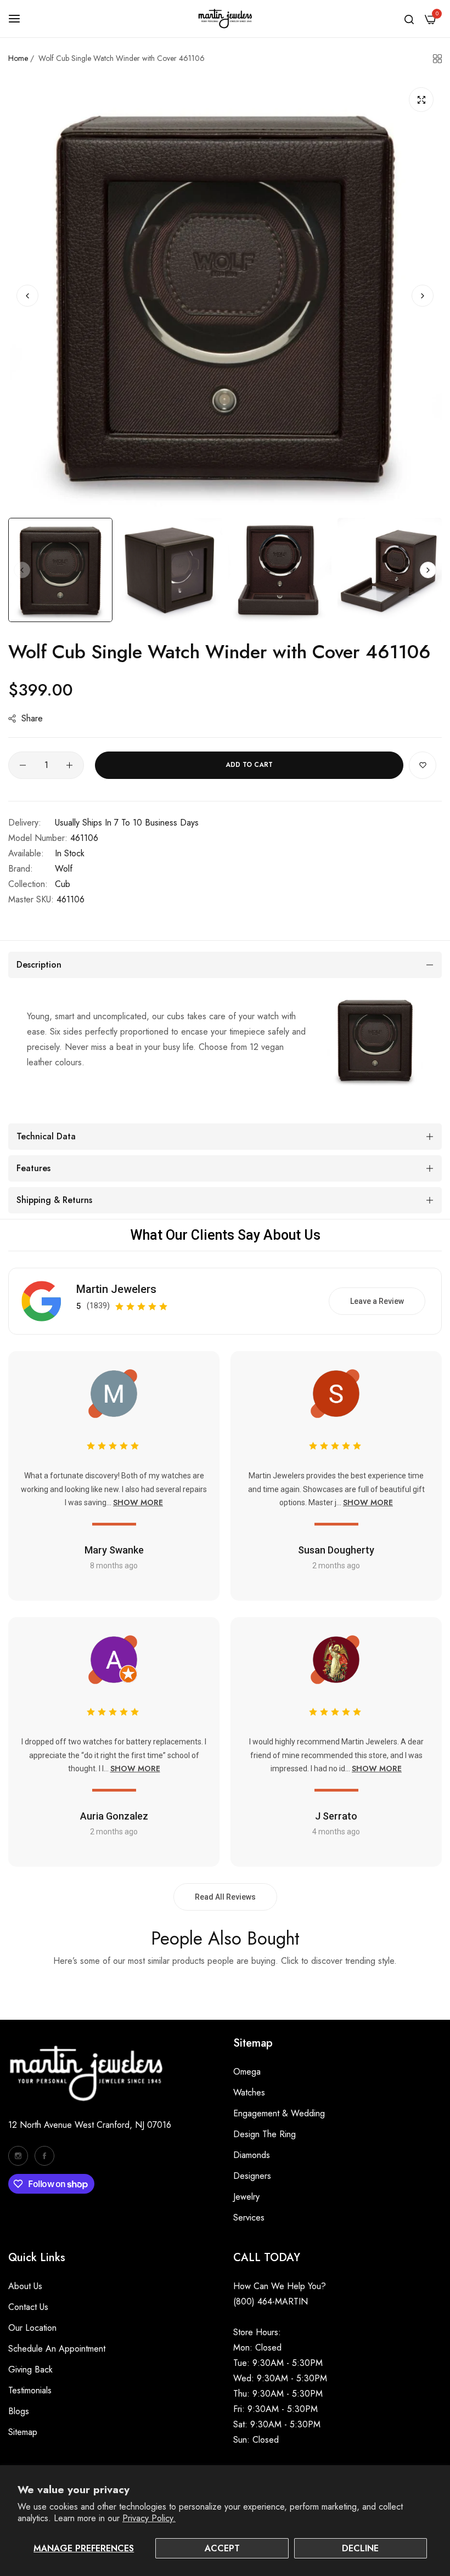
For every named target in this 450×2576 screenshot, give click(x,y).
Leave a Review (377, 1301)
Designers (252, 2176)
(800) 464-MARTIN (271, 2301)
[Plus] (69, 765)
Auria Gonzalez (114, 1816)
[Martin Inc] (225, 19)
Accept (222, 2548)
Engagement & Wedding (279, 2113)
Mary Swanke (114, 1550)
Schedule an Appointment (57, 2349)
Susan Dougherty (336, 1550)
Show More (138, 1502)
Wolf (64, 869)
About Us (25, 2286)
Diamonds (252, 2155)
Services (249, 2218)
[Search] (409, 19)
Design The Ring (265, 2134)
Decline (360, 2548)
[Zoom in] (421, 100)
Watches (249, 2092)
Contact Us (28, 2307)
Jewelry (246, 2197)
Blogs (19, 2411)
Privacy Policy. (149, 2518)
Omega (247, 2072)
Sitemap (23, 2432)
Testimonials (30, 2390)
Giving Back (30, 2369)
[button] (423, 296)
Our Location (32, 2328)
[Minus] (23, 765)
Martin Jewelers (116, 1289)
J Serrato (336, 1816)
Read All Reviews (225, 1897)
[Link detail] (18, 2156)
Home (18, 58)
